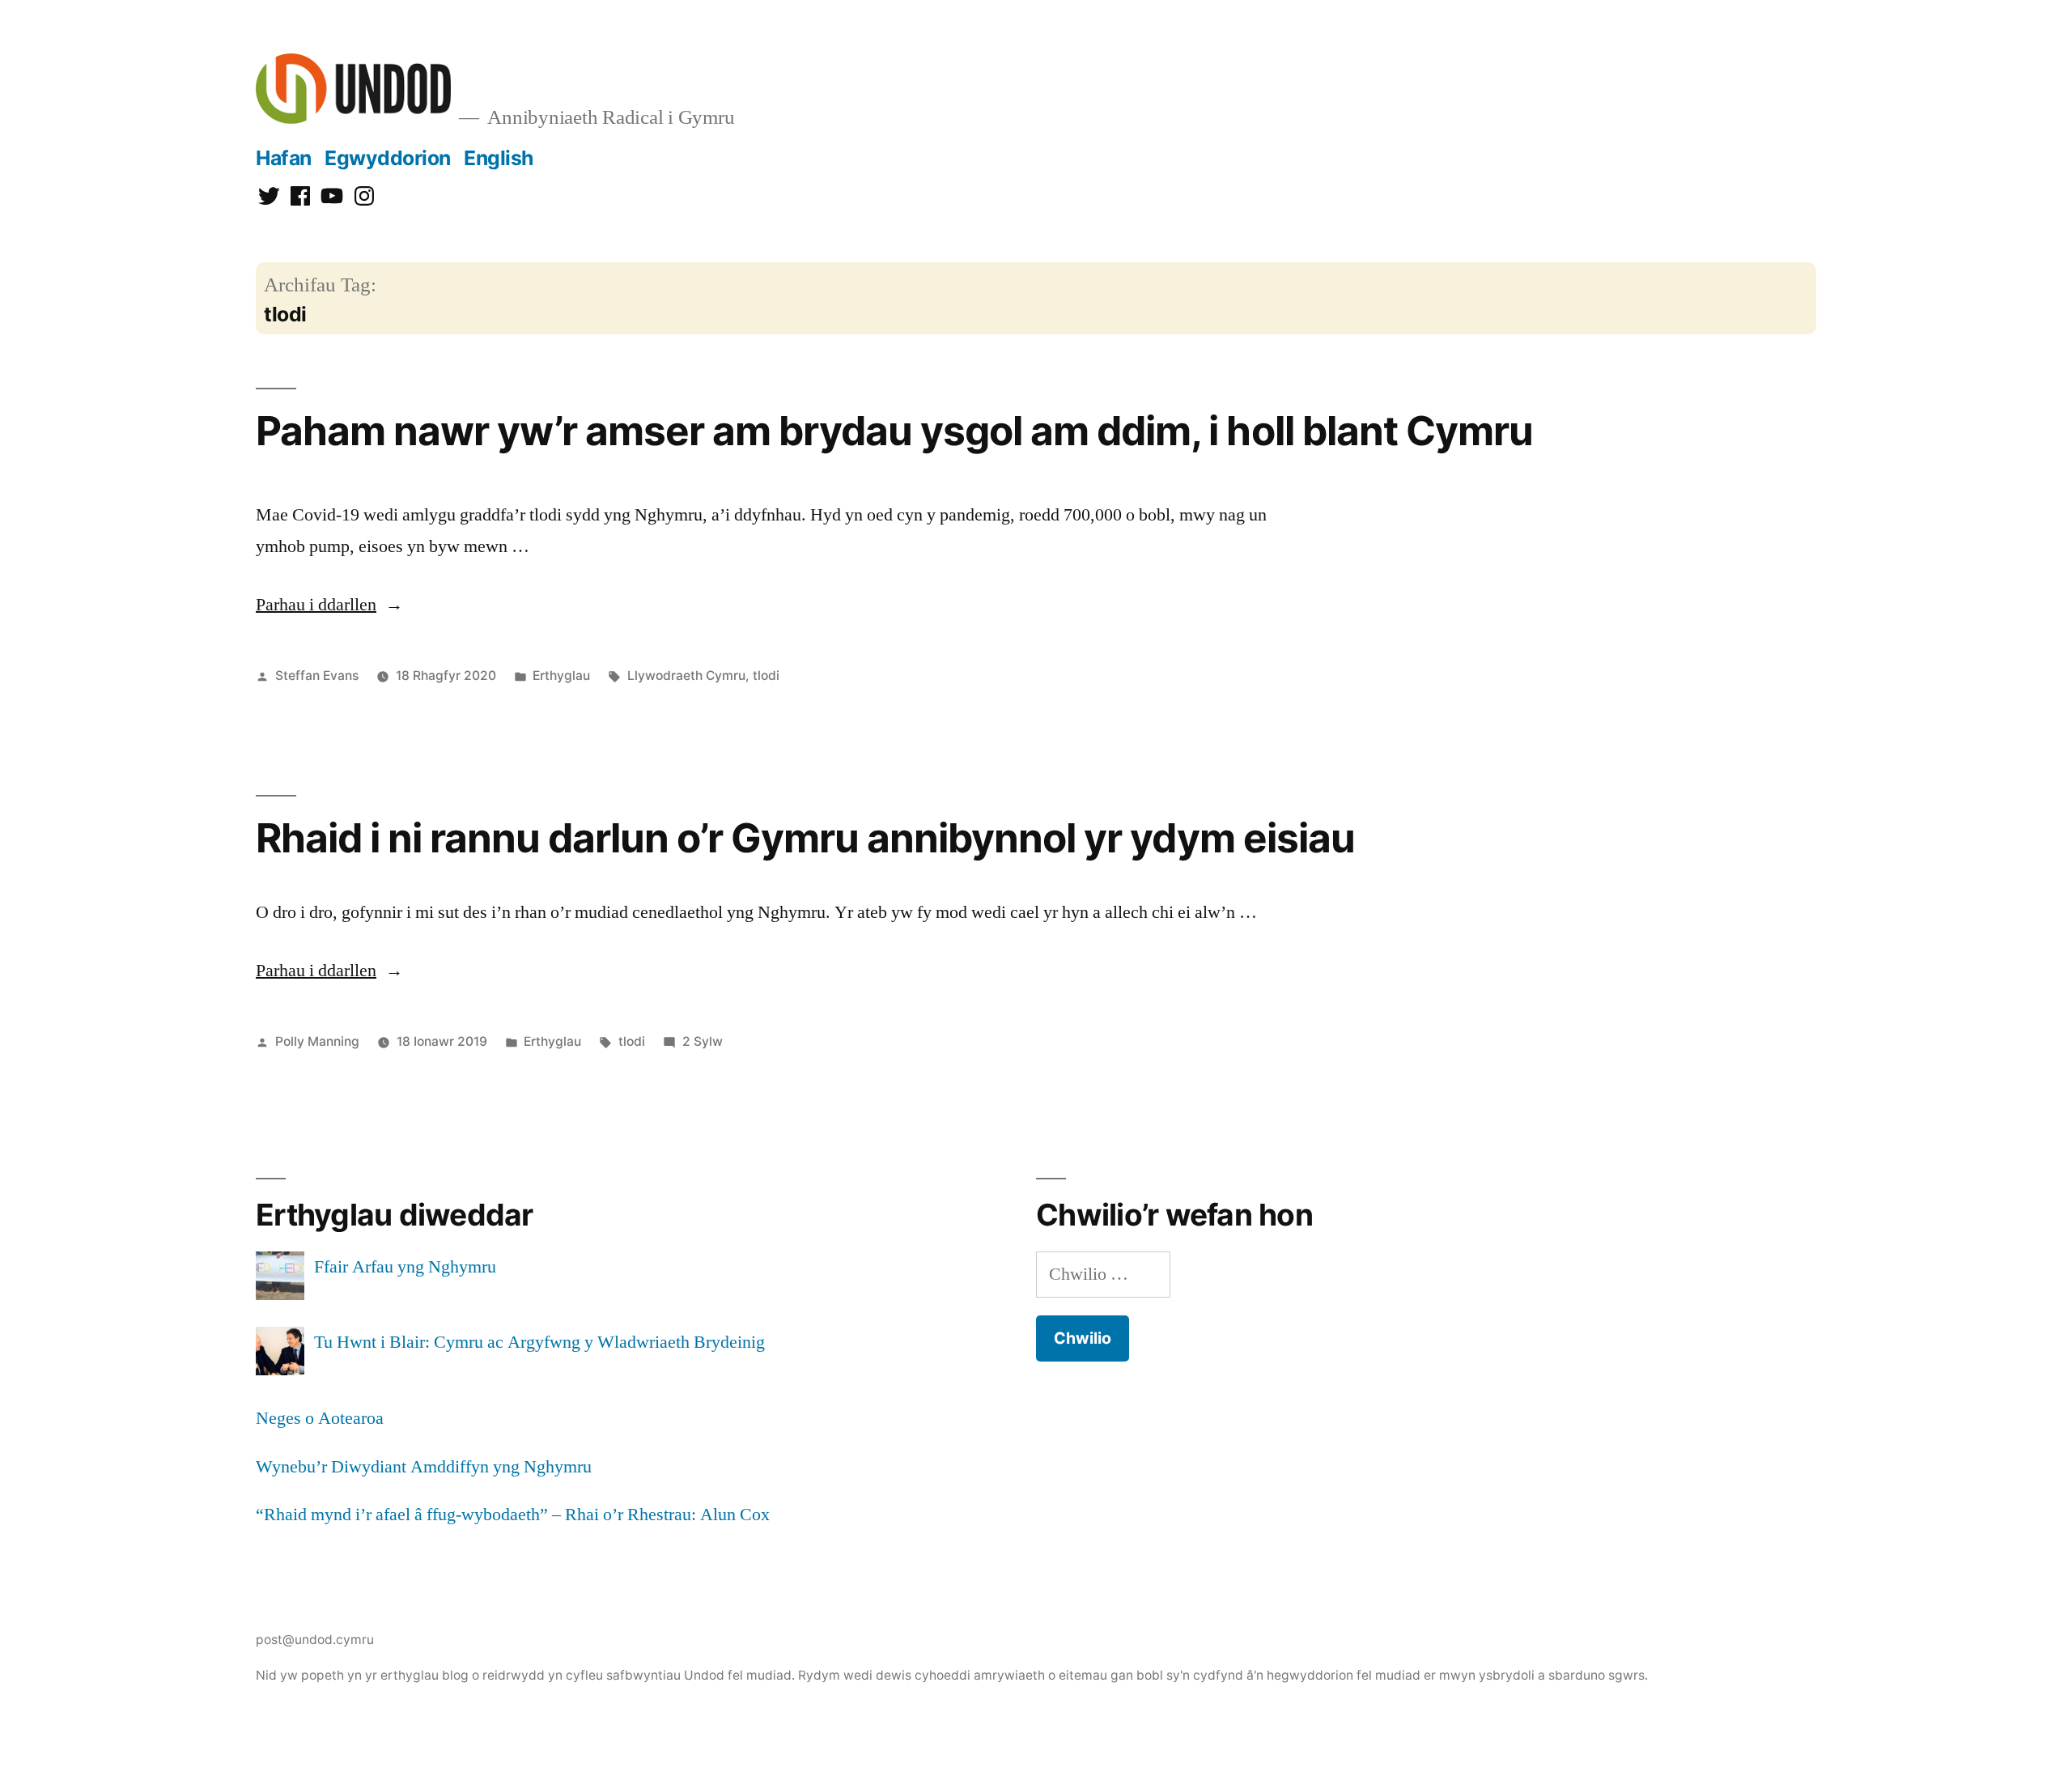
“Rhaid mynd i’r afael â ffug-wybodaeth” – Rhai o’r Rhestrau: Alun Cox (513, 1515)
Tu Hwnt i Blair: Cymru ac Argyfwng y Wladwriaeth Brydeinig (539, 1342)
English (499, 158)
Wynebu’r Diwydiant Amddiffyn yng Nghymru (424, 1467)
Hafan (284, 158)
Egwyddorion (388, 158)
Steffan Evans (317, 676)
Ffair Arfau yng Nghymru (405, 1267)
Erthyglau (561, 676)
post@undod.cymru (315, 1640)
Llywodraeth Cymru (686, 676)
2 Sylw (703, 1041)
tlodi (766, 676)
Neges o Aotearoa (320, 1418)
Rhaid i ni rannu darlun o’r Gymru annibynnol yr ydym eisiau (805, 838)
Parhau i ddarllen (329, 605)
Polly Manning (317, 1041)
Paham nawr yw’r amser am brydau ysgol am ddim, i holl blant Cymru (894, 431)
